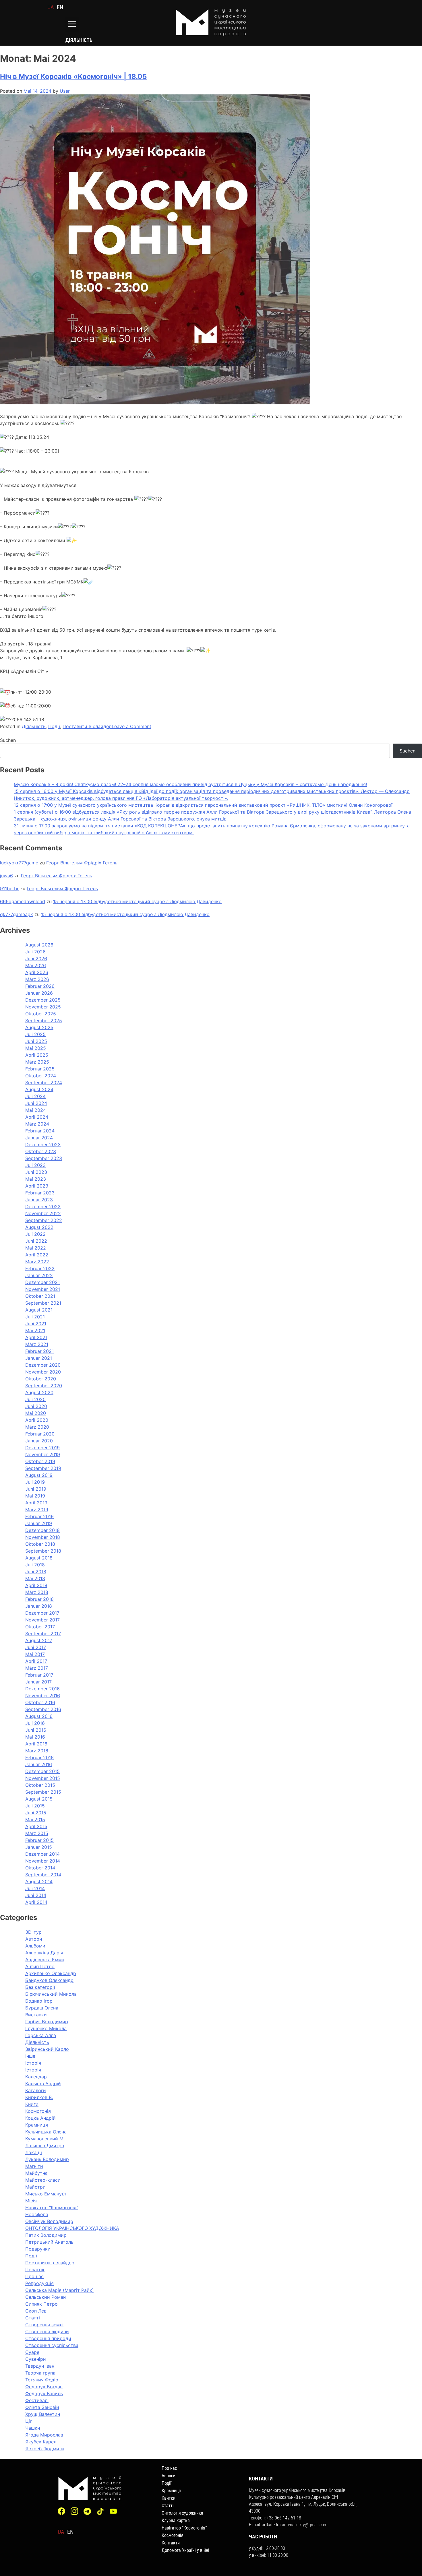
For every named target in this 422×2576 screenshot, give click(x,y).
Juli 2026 (35, 952)
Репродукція (39, 2283)
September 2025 (44, 1021)
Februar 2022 (40, 1268)
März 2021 (37, 1344)
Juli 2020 (35, 1399)
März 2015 (37, 1833)
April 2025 (37, 1055)
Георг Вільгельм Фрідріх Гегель (82, 863)
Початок (35, 2269)
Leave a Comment (131, 726)
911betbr (9, 889)
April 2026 (37, 972)
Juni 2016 (36, 1730)
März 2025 (37, 1062)
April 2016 (36, 1744)
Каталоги (36, 2090)
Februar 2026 (40, 986)
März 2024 (37, 1124)
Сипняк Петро (41, 2304)
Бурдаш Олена (42, 2008)
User (65, 91)
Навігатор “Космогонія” (184, 2528)
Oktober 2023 (41, 1151)
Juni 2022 (36, 1241)
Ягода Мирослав (44, 2435)
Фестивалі (37, 2400)
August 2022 (39, 1227)
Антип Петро (40, 1966)
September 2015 (43, 1792)
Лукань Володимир (47, 2159)
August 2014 (39, 1881)
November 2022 (43, 1213)
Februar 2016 (39, 1758)
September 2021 (43, 1303)
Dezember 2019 (42, 1448)
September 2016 (43, 1709)
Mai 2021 (35, 1330)
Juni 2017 (36, 1647)
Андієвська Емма (45, 1960)
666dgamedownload (23, 901)
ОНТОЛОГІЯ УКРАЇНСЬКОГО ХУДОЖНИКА (72, 2228)
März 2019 (37, 1510)
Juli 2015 (35, 1806)
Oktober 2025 (41, 1014)
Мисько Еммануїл (46, 2194)
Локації (34, 2152)
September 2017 (43, 1634)
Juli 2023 (35, 1165)
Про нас (34, 2276)
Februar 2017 (39, 1675)
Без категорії (40, 1987)
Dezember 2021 (42, 1282)
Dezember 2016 (42, 1689)
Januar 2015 (39, 1847)
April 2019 (36, 1503)
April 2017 (36, 1661)
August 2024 (39, 1089)
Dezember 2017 (42, 1613)
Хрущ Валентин (43, 2414)
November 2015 (43, 1778)
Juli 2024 (35, 1096)
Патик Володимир (46, 2235)
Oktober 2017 (40, 1627)
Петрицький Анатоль (49, 2242)
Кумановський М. (45, 2139)
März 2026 (37, 979)
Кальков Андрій (43, 2084)
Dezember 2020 (43, 1365)
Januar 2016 (39, 1764)
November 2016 (43, 1696)
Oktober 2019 (40, 1461)
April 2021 (36, 1337)
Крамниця (37, 2125)
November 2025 (43, 1007)
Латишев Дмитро (45, 2146)
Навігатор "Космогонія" (52, 2208)
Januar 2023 (39, 1200)
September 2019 (43, 1468)
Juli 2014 (35, 1888)
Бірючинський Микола (51, 1994)
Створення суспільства (52, 2345)
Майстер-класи (43, 2180)
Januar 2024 (39, 1138)
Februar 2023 (40, 1193)
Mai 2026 (36, 965)
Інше (30, 2056)
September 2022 (44, 1220)
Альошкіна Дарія (44, 1953)
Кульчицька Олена (46, 2132)
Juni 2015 (36, 1813)
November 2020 (43, 1372)
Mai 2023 (36, 1179)
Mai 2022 (36, 1248)
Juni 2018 (36, 1572)
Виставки (36, 2015)
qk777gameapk (17, 914)
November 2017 (42, 1620)
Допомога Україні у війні (185, 2550)
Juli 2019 (35, 1482)
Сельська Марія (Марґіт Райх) (60, 2290)
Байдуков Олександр (49, 1980)
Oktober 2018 (40, 1544)
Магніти (34, 2166)
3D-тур (33, 1932)
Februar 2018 (39, 1599)
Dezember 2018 (42, 1530)
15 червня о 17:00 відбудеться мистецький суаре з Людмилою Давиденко (137, 901)
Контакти (171, 2543)
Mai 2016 (35, 1737)
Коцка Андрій (40, 2118)
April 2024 (37, 1117)
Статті (33, 2318)
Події (54, 726)
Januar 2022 (39, 1275)
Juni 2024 (36, 1103)
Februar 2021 (39, 1351)
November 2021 (43, 1289)
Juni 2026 (36, 959)
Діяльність (34, 726)
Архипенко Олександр (51, 1973)
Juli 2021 (35, 1317)
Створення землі (44, 2325)
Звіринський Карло (47, 2049)
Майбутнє (36, 2173)
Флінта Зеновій (42, 2407)
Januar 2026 (39, 993)
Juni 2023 (36, 1172)
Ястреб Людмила (45, 2449)
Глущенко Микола (46, 2028)
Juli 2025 (35, 1034)
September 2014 (43, 1875)
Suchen (8, 740)
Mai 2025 (36, 1048)
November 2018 (43, 1537)
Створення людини (47, 2331)
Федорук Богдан (44, 2387)
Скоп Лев (36, 2311)
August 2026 (39, 945)
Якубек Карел (41, 2442)
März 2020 (37, 1427)
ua (51, 7)
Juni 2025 (36, 1041)
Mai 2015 (35, 1820)
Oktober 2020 (41, 1379)
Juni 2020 (36, 1406)
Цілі (29, 2421)
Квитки (169, 2498)
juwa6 (6, 876)
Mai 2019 (35, 1496)
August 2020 (39, 1392)
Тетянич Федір (42, 2380)
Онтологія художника (182, 2513)
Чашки (33, 2428)
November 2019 (43, 1454)
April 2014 (36, 1902)
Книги (32, 2104)
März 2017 (37, 1668)
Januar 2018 (39, 1606)
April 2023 (37, 1186)
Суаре (32, 2352)
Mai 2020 (36, 1413)
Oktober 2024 (41, 1076)
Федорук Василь (44, 2393)
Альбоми (35, 1946)
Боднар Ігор (39, 2001)
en (60, 7)
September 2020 (44, 1386)
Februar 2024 (40, 1131)
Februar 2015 (39, 1840)
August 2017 (39, 1640)
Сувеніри (36, 2359)
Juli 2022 (35, 1234)
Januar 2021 (39, 1358)
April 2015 (36, 1826)
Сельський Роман (46, 2297)
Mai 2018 (35, 1578)
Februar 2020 (40, 1434)
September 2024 (44, 1083)
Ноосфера (37, 2214)
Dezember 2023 (43, 1145)
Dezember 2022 (43, 1206)
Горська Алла (41, 2035)
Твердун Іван (40, 2366)
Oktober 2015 (40, 1785)
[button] (72, 25)
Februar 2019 (39, 1516)
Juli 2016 (35, 1723)
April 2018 (36, 1585)
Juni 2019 (36, 1489)
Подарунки (38, 2249)
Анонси (169, 2476)
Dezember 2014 (42, 1854)
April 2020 (37, 1420)
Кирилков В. (39, 2097)
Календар (36, 2077)
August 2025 (39, 1027)
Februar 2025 (40, 1069)
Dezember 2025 (43, 1000)
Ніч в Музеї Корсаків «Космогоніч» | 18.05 (73, 76)
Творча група (40, 2373)
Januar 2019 (39, 1523)
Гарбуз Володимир (47, 2022)
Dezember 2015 (42, 1771)
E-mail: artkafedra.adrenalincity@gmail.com (288, 2525)
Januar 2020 (39, 1441)
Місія (31, 2201)
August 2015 (39, 1799)
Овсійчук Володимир (49, 2221)
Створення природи (48, 2338)
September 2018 (43, 1551)
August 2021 (39, 1310)
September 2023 (44, 1158)
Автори (34, 1939)
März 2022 (37, 1262)
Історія (33, 2063)
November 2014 (43, 1861)
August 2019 (39, 1475)
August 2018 (39, 1558)
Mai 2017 (35, 1654)
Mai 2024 (36, 1110)
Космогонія (38, 2111)
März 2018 (37, 1592)
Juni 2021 (36, 1324)
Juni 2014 (36, 1895)
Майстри (35, 2187)
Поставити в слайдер (87, 726)
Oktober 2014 (40, 1868)
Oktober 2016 (40, 1702)
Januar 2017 (38, 1682)
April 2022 (37, 1255)
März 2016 (37, 1751)
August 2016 (39, 1716)
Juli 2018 (35, 1565)
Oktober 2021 (40, 1296)
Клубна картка (176, 2520)
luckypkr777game (19, 863)
